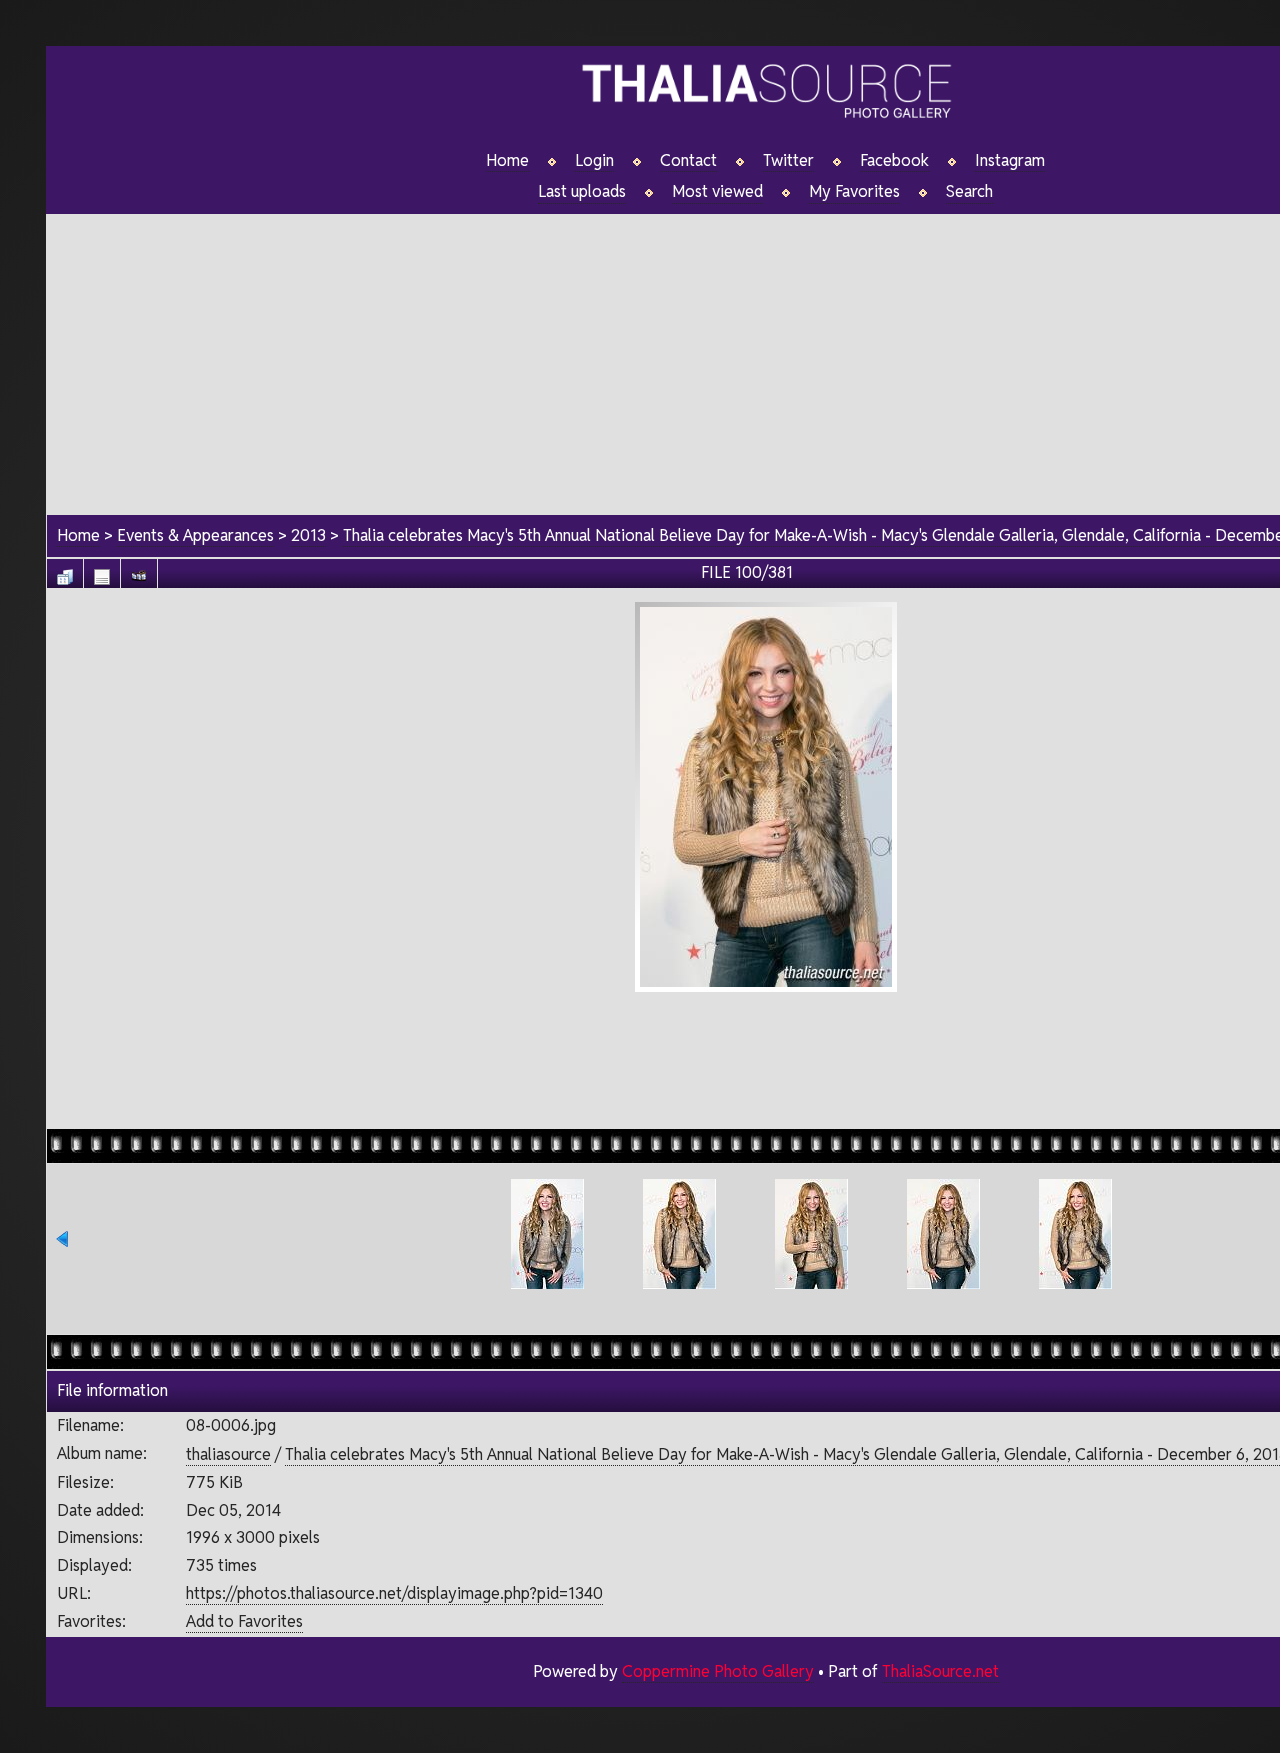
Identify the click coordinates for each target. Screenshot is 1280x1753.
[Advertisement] (766, 1058)
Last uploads (582, 192)
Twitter (788, 161)
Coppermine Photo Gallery (718, 1671)
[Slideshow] (139, 571)
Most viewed (717, 192)
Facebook (894, 161)
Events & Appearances (195, 535)
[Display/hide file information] (102, 571)
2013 (308, 535)
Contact (688, 161)
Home (507, 161)
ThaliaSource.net (940, 1671)
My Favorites (854, 192)
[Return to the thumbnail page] (65, 571)
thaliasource (228, 1454)
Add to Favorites (244, 1621)
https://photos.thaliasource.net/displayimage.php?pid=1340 (394, 1593)
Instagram (1010, 161)
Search (969, 192)
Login (594, 161)
